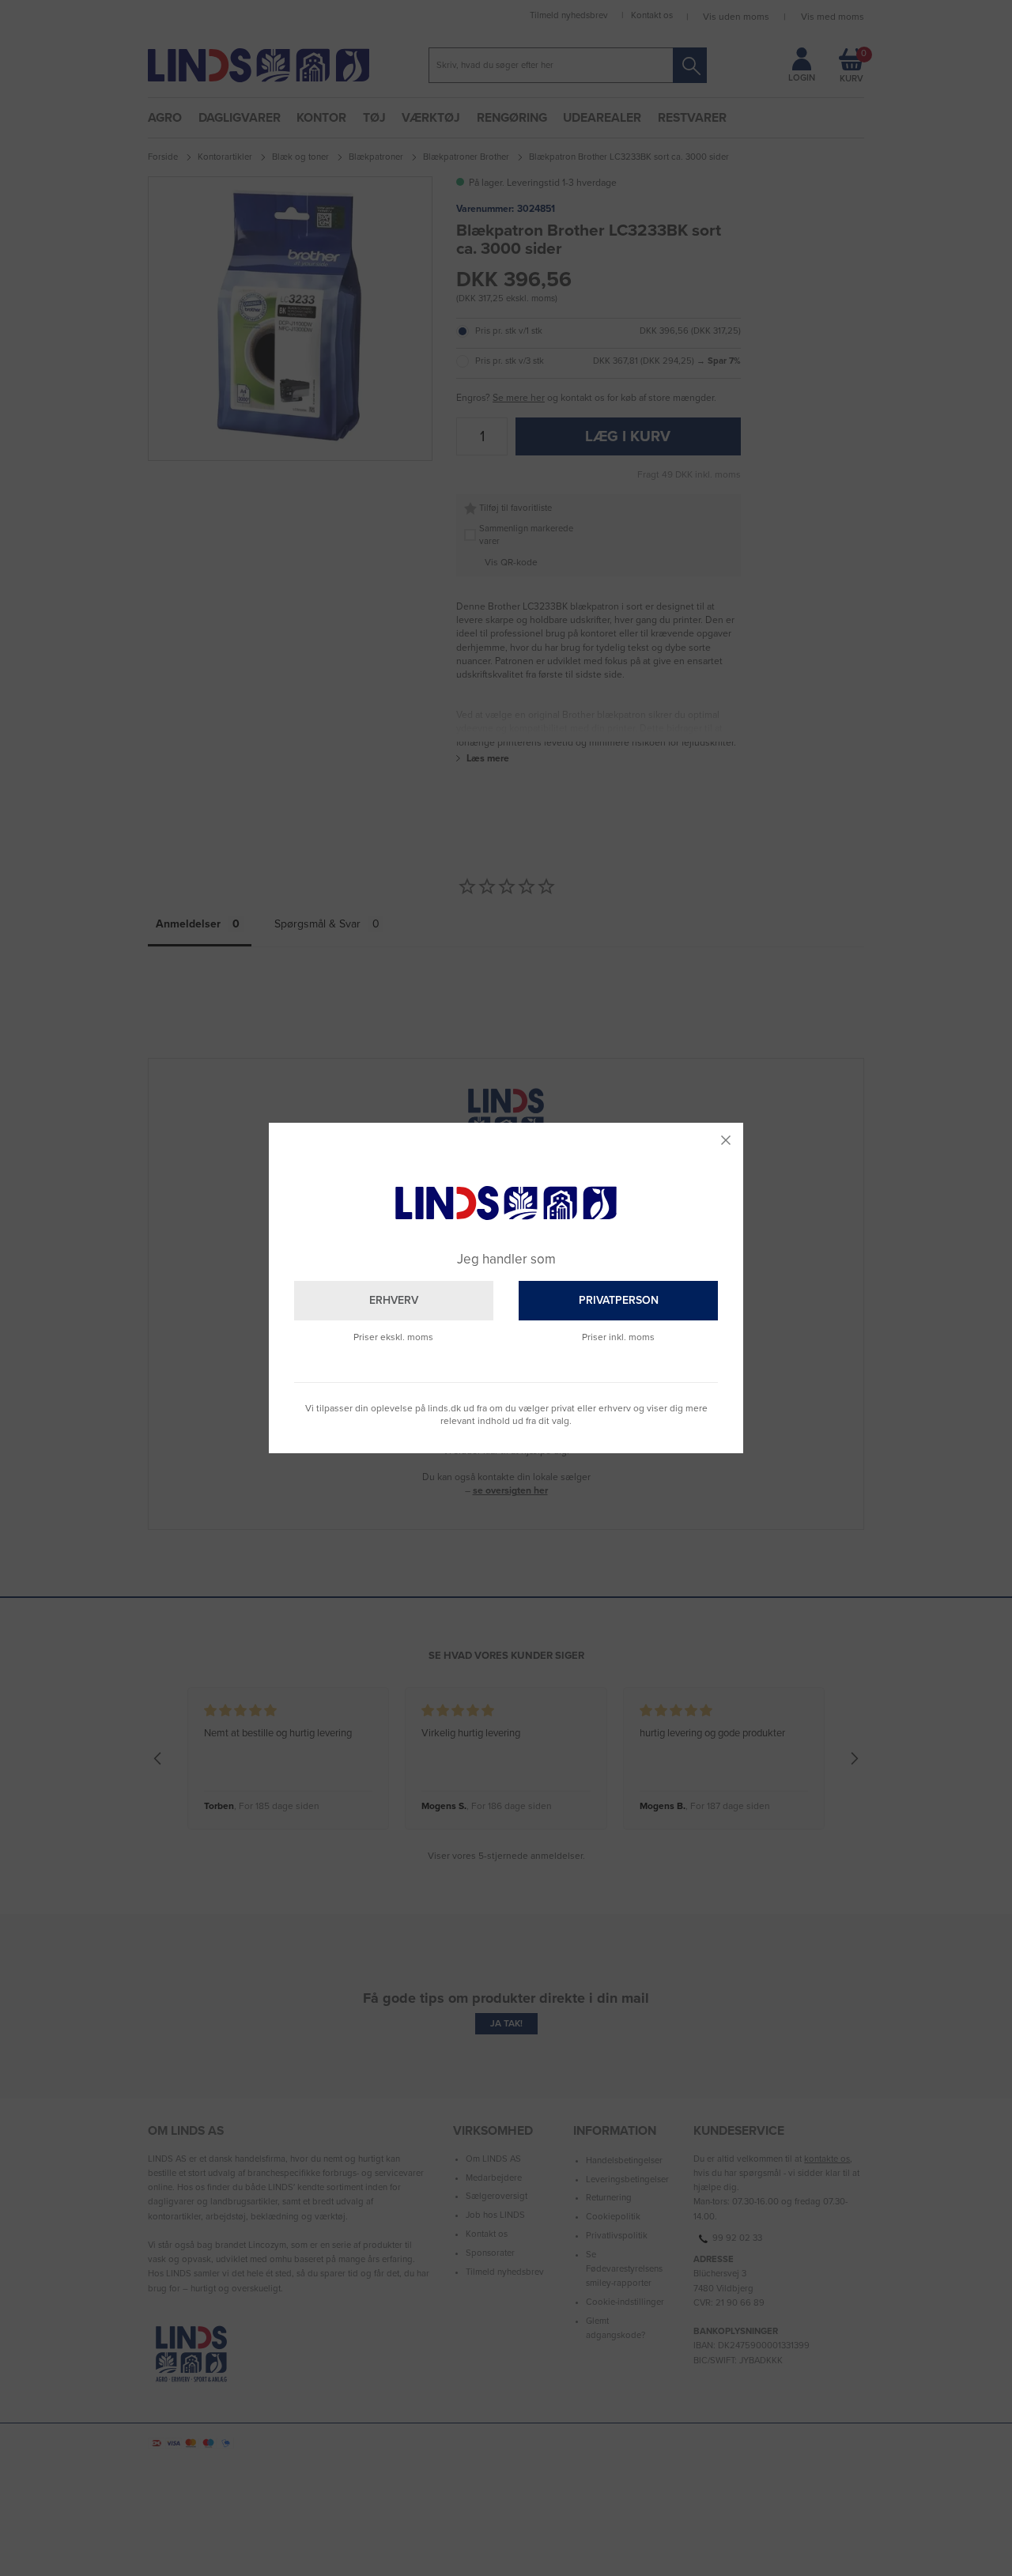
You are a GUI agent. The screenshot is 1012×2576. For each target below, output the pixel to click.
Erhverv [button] (394, 1300)
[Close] (726, 1140)
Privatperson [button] (619, 1300)
